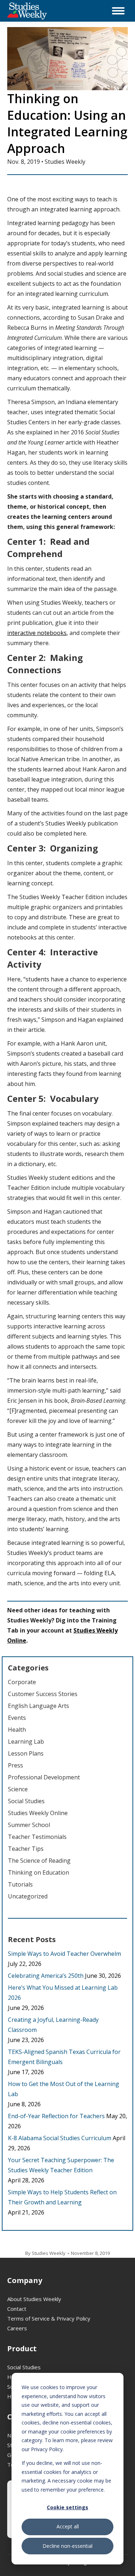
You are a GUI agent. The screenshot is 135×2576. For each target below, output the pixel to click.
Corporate (22, 1682)
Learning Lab (26, 1742)
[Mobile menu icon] (118, 11)
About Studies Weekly (34, 2299)
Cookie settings (67, 2507)
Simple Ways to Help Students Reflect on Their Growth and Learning (62, 2197)
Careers (17, 2328)
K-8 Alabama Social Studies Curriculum (60, 2138)
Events (17, 1718)
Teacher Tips (26, 1849)
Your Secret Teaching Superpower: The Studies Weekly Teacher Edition (61, 2165)
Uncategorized (28, 1896)
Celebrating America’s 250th (46, 1976)
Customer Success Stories (43, 1694)
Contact (17, 2309)
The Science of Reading (39, 1861)
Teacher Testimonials (37, 1837)
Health (17, 1730)
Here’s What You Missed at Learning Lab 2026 (63, 1993)
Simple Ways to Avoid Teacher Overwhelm (64, 1954)
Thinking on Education (39, 1872)
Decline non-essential (67, 2546)
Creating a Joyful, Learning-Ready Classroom (53, 2025)
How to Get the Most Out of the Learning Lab (64, 2089)
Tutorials (20, 1884)
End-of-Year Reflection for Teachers (56, 2116)
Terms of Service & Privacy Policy (49, 2318)
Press (15, 1765)
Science (18, 1789)
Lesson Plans (26, 1753)
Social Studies (26, 1801)
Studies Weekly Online (38, 1813)
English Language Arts (39, 1706)
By (45, 2253)
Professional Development (44, 1777)
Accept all (68, 2526)
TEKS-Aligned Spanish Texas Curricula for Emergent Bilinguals (64, 2057)
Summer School (29, 1825)
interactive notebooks (37, 633)
